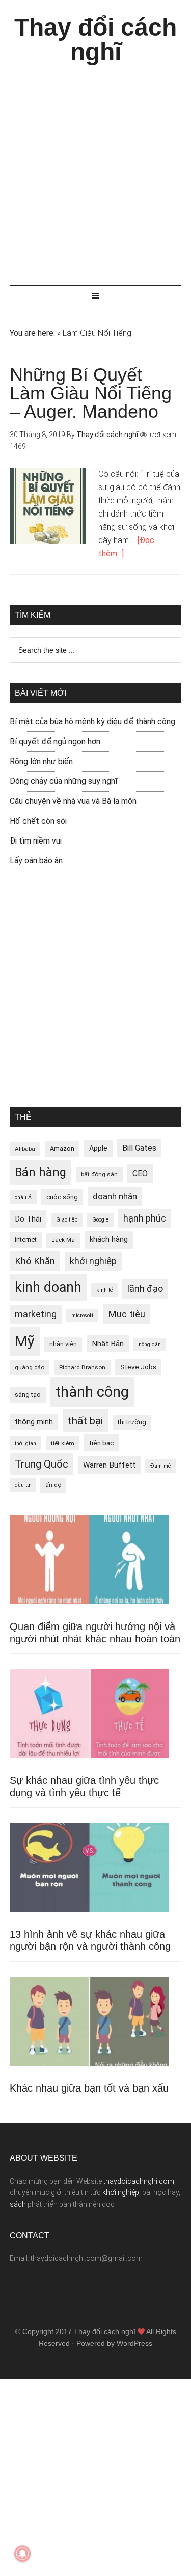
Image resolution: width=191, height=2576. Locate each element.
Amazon (62, 1148)
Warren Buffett (109, 1465)
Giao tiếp (67, 1220)
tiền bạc (102, 1443)
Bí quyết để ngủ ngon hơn (55, 741)
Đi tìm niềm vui (36, 841)
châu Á (23, 1197)
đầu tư (23, 1485)
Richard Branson (82, 1367)
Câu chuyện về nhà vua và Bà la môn (73, 801)
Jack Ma (63, 1240)
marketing (36, 1314)
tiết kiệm (63, 1443)
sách (18, 2204)
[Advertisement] (95, 170)
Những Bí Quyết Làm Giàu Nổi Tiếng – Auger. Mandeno (91, 393)
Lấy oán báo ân (36, 861)
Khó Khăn (35, 1261)
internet (26, 1240)
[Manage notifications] (22, 2554)
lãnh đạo (145, 1289)
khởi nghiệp (93, 1261)
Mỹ (25, 1341)
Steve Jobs (138, 1367)
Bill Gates (139, 1148)
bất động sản (99, 1174)
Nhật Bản (108, 1344)
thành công (92, 1392)
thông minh (34, 1422)
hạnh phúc (145, 1218)
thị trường (132, 1422)
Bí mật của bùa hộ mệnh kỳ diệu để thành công (92, 722)
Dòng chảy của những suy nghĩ (64, 781)
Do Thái (28, 1219)
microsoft (82, 1316)
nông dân (150, 1345)
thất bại (85, 1420)
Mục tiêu (127, 1314)
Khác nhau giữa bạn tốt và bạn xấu (89, 2088)
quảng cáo (30, 1367)
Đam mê (160, 1466)
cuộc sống (62, 1197)
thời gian (25, 1443)
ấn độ (53, 1485)
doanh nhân (115, 1196)
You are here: (32, 333)
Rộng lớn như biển (41, 761)
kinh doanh (48, 1287)
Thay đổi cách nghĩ (95, 39)
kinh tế (104, 1290)
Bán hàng (40, 1172)
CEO (140, 1173)
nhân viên (63, 1344)
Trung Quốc (42, 1464)
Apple (98, 1148)
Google (100, 1220)
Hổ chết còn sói (38, 821)
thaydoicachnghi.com (139, 2181)
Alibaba (25, 1149)
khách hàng (109, 1239)
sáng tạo (28, 1394)
